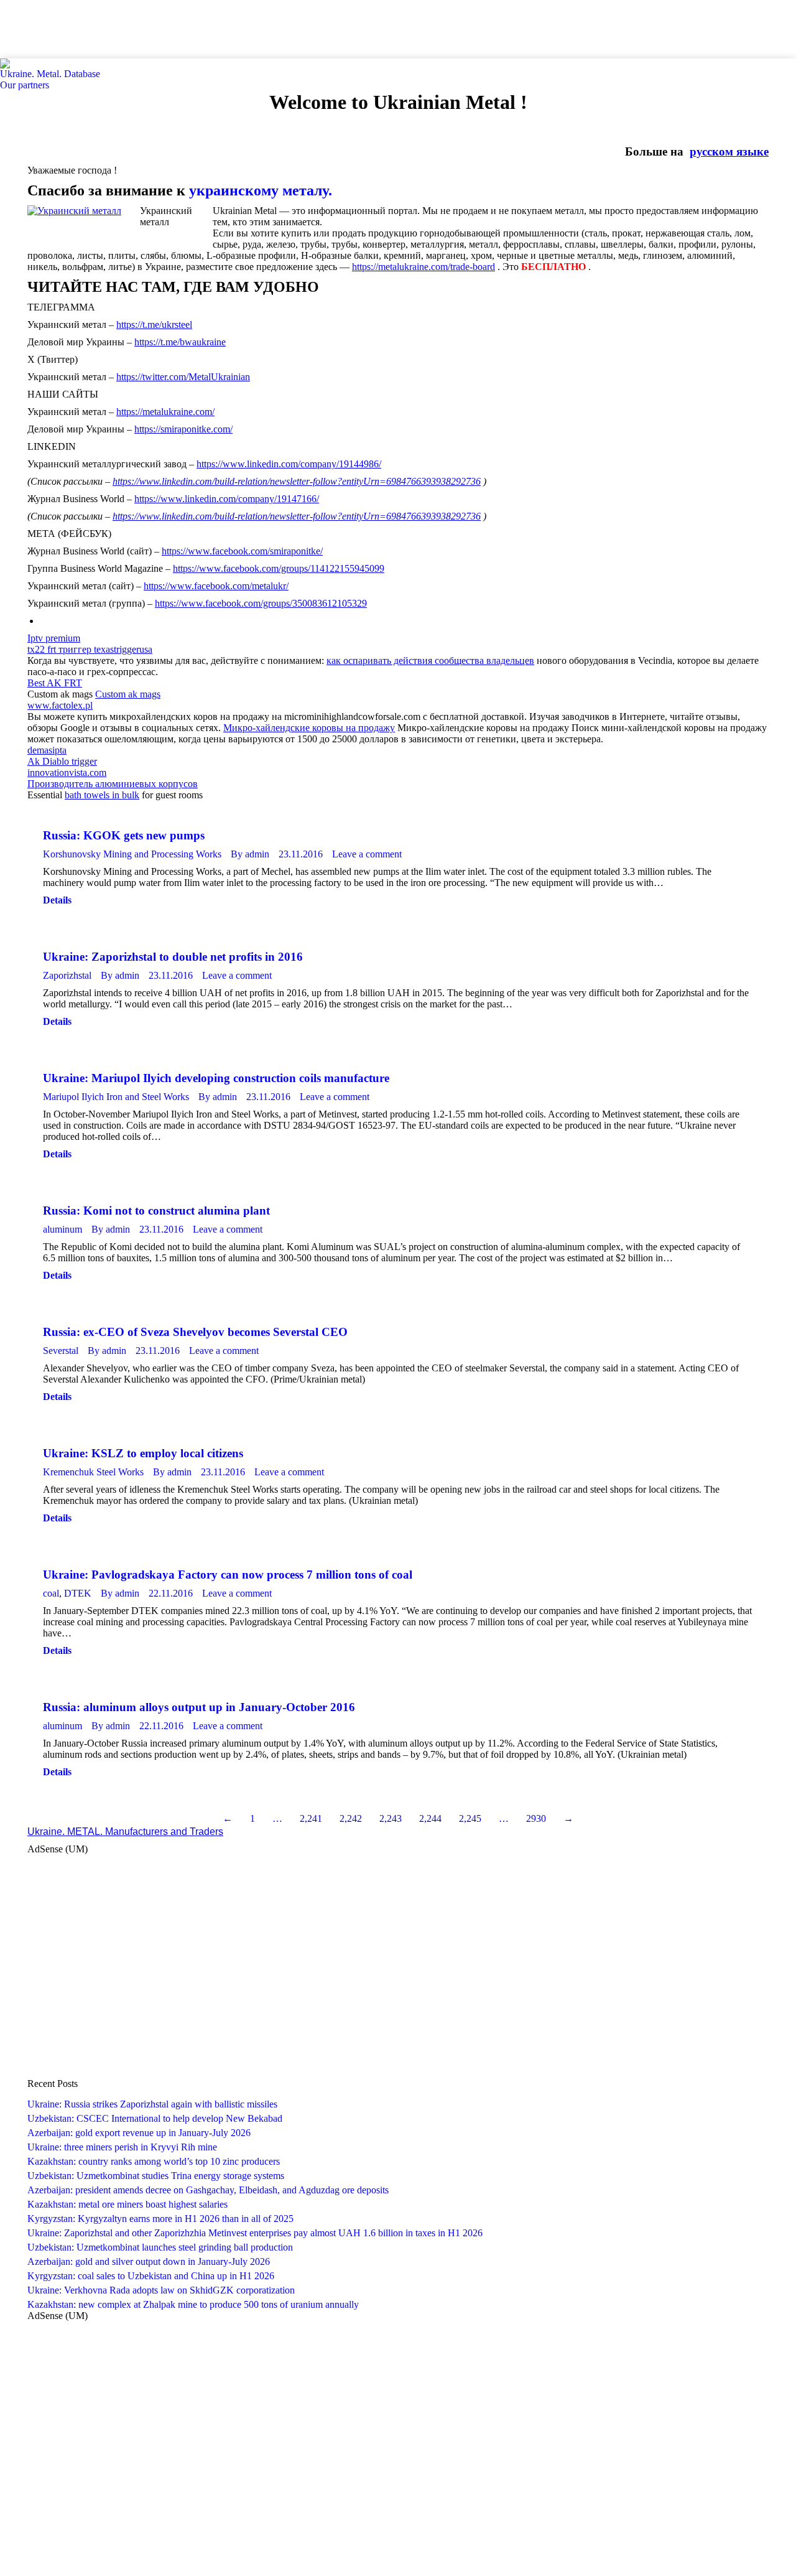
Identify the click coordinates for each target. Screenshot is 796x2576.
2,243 (391, 1818)
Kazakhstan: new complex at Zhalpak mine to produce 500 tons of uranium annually (193, 2304)
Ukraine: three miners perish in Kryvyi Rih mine (122, 2147)
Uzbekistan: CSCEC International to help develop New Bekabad (155, 2118)
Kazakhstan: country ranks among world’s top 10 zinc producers (154, 2161)
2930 (536, 1818)
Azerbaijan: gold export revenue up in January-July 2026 (139, 2133)
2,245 (470, 1818)
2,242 (351, 1818)
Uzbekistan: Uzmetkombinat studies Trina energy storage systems (156, 2176)
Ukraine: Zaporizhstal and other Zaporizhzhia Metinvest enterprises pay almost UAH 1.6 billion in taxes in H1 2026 (255, 2233)
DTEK (78, 1593)
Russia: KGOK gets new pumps (124, 835)
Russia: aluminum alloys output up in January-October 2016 (199, 1707)
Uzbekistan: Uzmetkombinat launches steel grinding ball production (160, 2247)
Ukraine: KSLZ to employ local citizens (143, 1453)
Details (57, 900)
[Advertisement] (226, 28)
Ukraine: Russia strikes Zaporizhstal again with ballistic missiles (152, 2104)
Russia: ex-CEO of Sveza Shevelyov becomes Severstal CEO (195, 1332)
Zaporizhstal (67, 975)
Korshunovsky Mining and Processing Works (132, 854)
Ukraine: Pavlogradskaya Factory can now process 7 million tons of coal (228, 1575)
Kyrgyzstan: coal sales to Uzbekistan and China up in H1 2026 (151, 2276)
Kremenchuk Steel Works (93, 1472)
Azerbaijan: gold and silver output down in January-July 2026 (149, 2261)
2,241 (311, 1818)
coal (51, 1593)
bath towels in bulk (102, 795)
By (250, 854)
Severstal (61, 1351)
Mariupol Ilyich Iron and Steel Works (116, 1097)
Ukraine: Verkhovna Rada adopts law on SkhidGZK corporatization (161, 2290)
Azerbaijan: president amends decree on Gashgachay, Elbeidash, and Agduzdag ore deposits (208, 2190)
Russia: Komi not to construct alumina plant (156, 1211)
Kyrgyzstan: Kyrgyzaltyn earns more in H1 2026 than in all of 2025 (160, 2219)
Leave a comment (367, 854)
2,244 (430, 1818)
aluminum (62, 1229)
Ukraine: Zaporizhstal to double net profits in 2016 (173, 957)
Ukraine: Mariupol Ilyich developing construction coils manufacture (216, 1078)
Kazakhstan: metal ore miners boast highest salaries (127, 2204)
